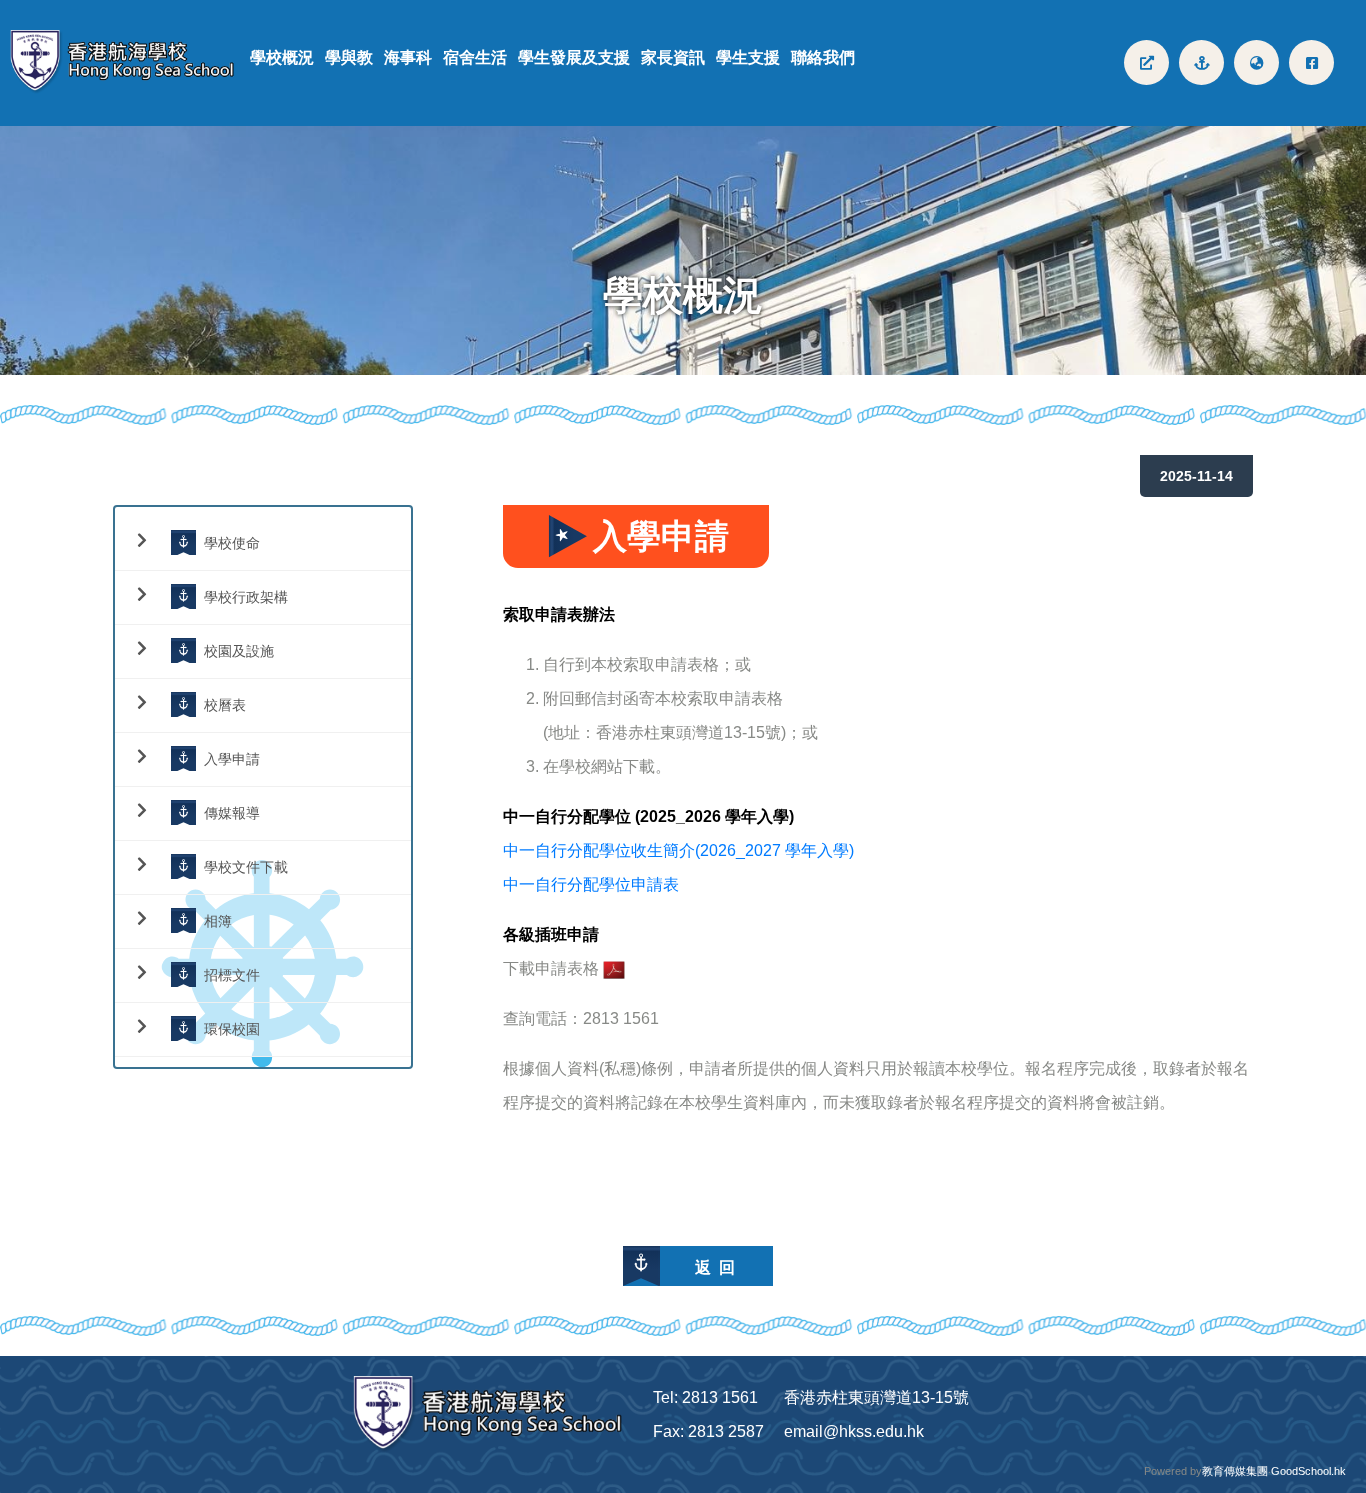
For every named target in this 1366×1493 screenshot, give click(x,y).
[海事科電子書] (1146, 62)
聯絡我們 (823, 57)
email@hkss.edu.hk (854, 1431)
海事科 (408, 57)
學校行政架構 (246, 596)
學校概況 (282, 57)
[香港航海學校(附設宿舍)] (130, 62)
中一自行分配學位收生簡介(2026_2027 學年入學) (678, 850)
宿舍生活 (475, 57)
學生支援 (748, 57)
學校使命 (232, 542)
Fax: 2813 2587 (708, 1431)
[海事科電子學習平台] (1201, 62)
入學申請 (232, 758)
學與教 (349, 57)
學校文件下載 (246, 866)
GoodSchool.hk (1308, 1471)
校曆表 (225, 704)
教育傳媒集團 (1235, 1471)
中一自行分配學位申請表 (591, 884)
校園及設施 (239, 650)
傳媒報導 (232, 812)
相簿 (218, 920)
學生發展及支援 (574, 57)
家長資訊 (673, 57)
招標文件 (232, 974)
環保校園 (232, 1028)
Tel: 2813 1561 (705, 1397)
